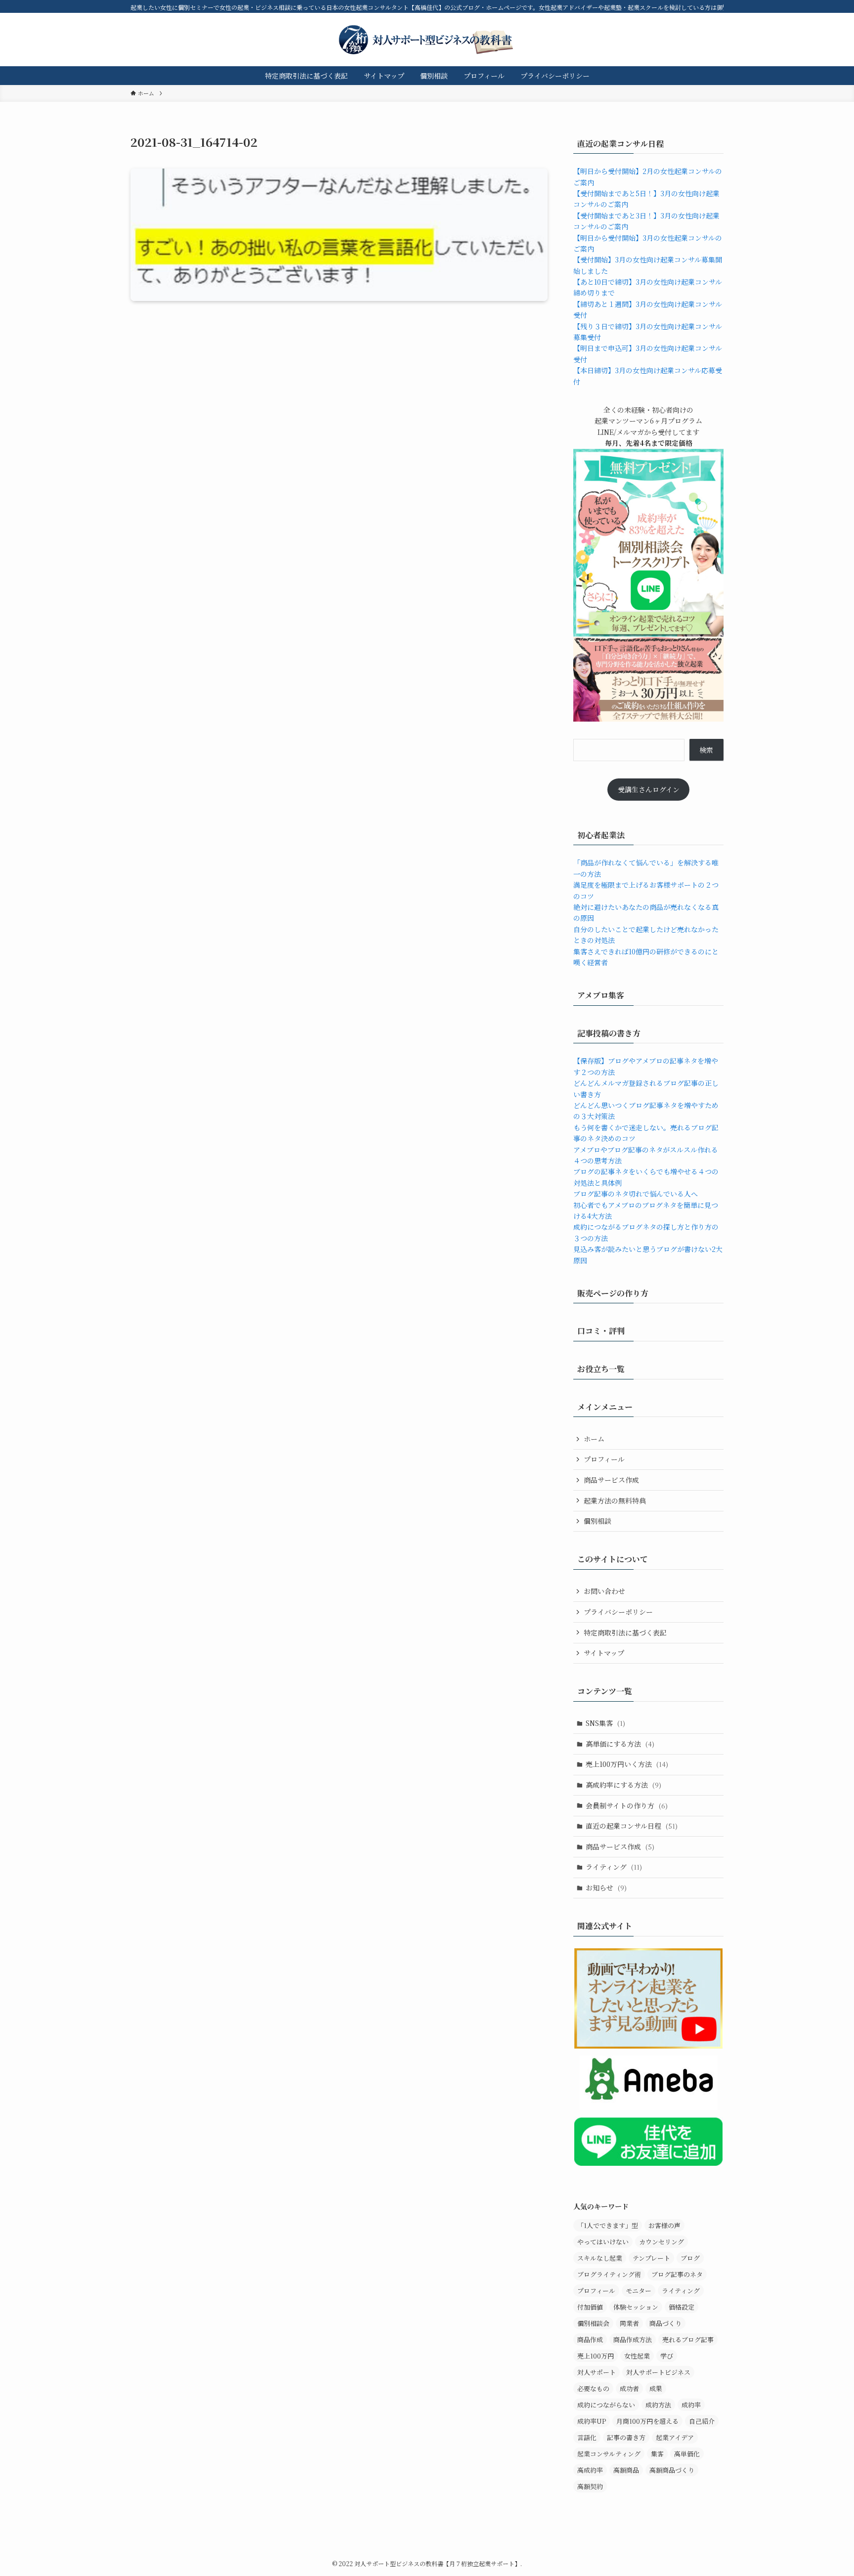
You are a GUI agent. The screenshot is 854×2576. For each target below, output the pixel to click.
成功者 (629, 2388)
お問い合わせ (604, 1591)
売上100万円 (596, 2356)
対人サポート (597, 2372)
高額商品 (626, 2470)
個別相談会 (593, 2323)
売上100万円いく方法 (627, 1764)
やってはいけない (603, 2242)
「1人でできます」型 (608, 2225)
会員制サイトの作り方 (627, 1805)
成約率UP (592, 2421)
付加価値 (590, 2307)
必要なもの (593, 2388)
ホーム (594, 1439)
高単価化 (687, 2454)
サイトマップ (604, 1653)
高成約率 (590, 2470)
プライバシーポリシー (618, 1612)
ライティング (614, 1867)
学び (667, 2356)
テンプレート (651, 2258)
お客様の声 (664, 2225)
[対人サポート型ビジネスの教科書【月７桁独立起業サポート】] (427, 40)
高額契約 (590, 2486)
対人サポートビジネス (658, 2372)
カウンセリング (662, 2242)
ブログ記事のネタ (677, 2274)
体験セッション (636, 2307)
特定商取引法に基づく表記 (625, 1632)
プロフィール (604, 1459)
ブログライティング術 (609, 2274)
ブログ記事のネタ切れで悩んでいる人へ (636, 1194)
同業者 (629, 2323)
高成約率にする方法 (623, 1785)
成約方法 (658, 2405)
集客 (657, 2454)
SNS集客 (605, 1723)
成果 (656, 2388)
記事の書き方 (626, 2437)
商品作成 (590, 2340)
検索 (706, 750)
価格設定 (682, 2307)
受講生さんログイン (649, 789)
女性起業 (637, 2356)
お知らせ (606, 1888)
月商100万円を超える (647, 2421)
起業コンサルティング (609, 2454)
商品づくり (665, 2323)
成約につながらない (606, 2405)
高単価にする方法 (620, 1744)
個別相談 (598, 1521)
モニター (639, 2291)
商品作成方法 (633, 2340)
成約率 (691, 2405)
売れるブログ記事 (688, 2340)
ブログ (690, 2258)
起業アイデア (675, 2437)
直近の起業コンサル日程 (632, 1826)
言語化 (587, 2437)
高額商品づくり (672, 2470)
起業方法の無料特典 (615, 1501)
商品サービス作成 (611, 1480)
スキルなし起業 (600, 2258)
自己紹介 (702, 2421)
